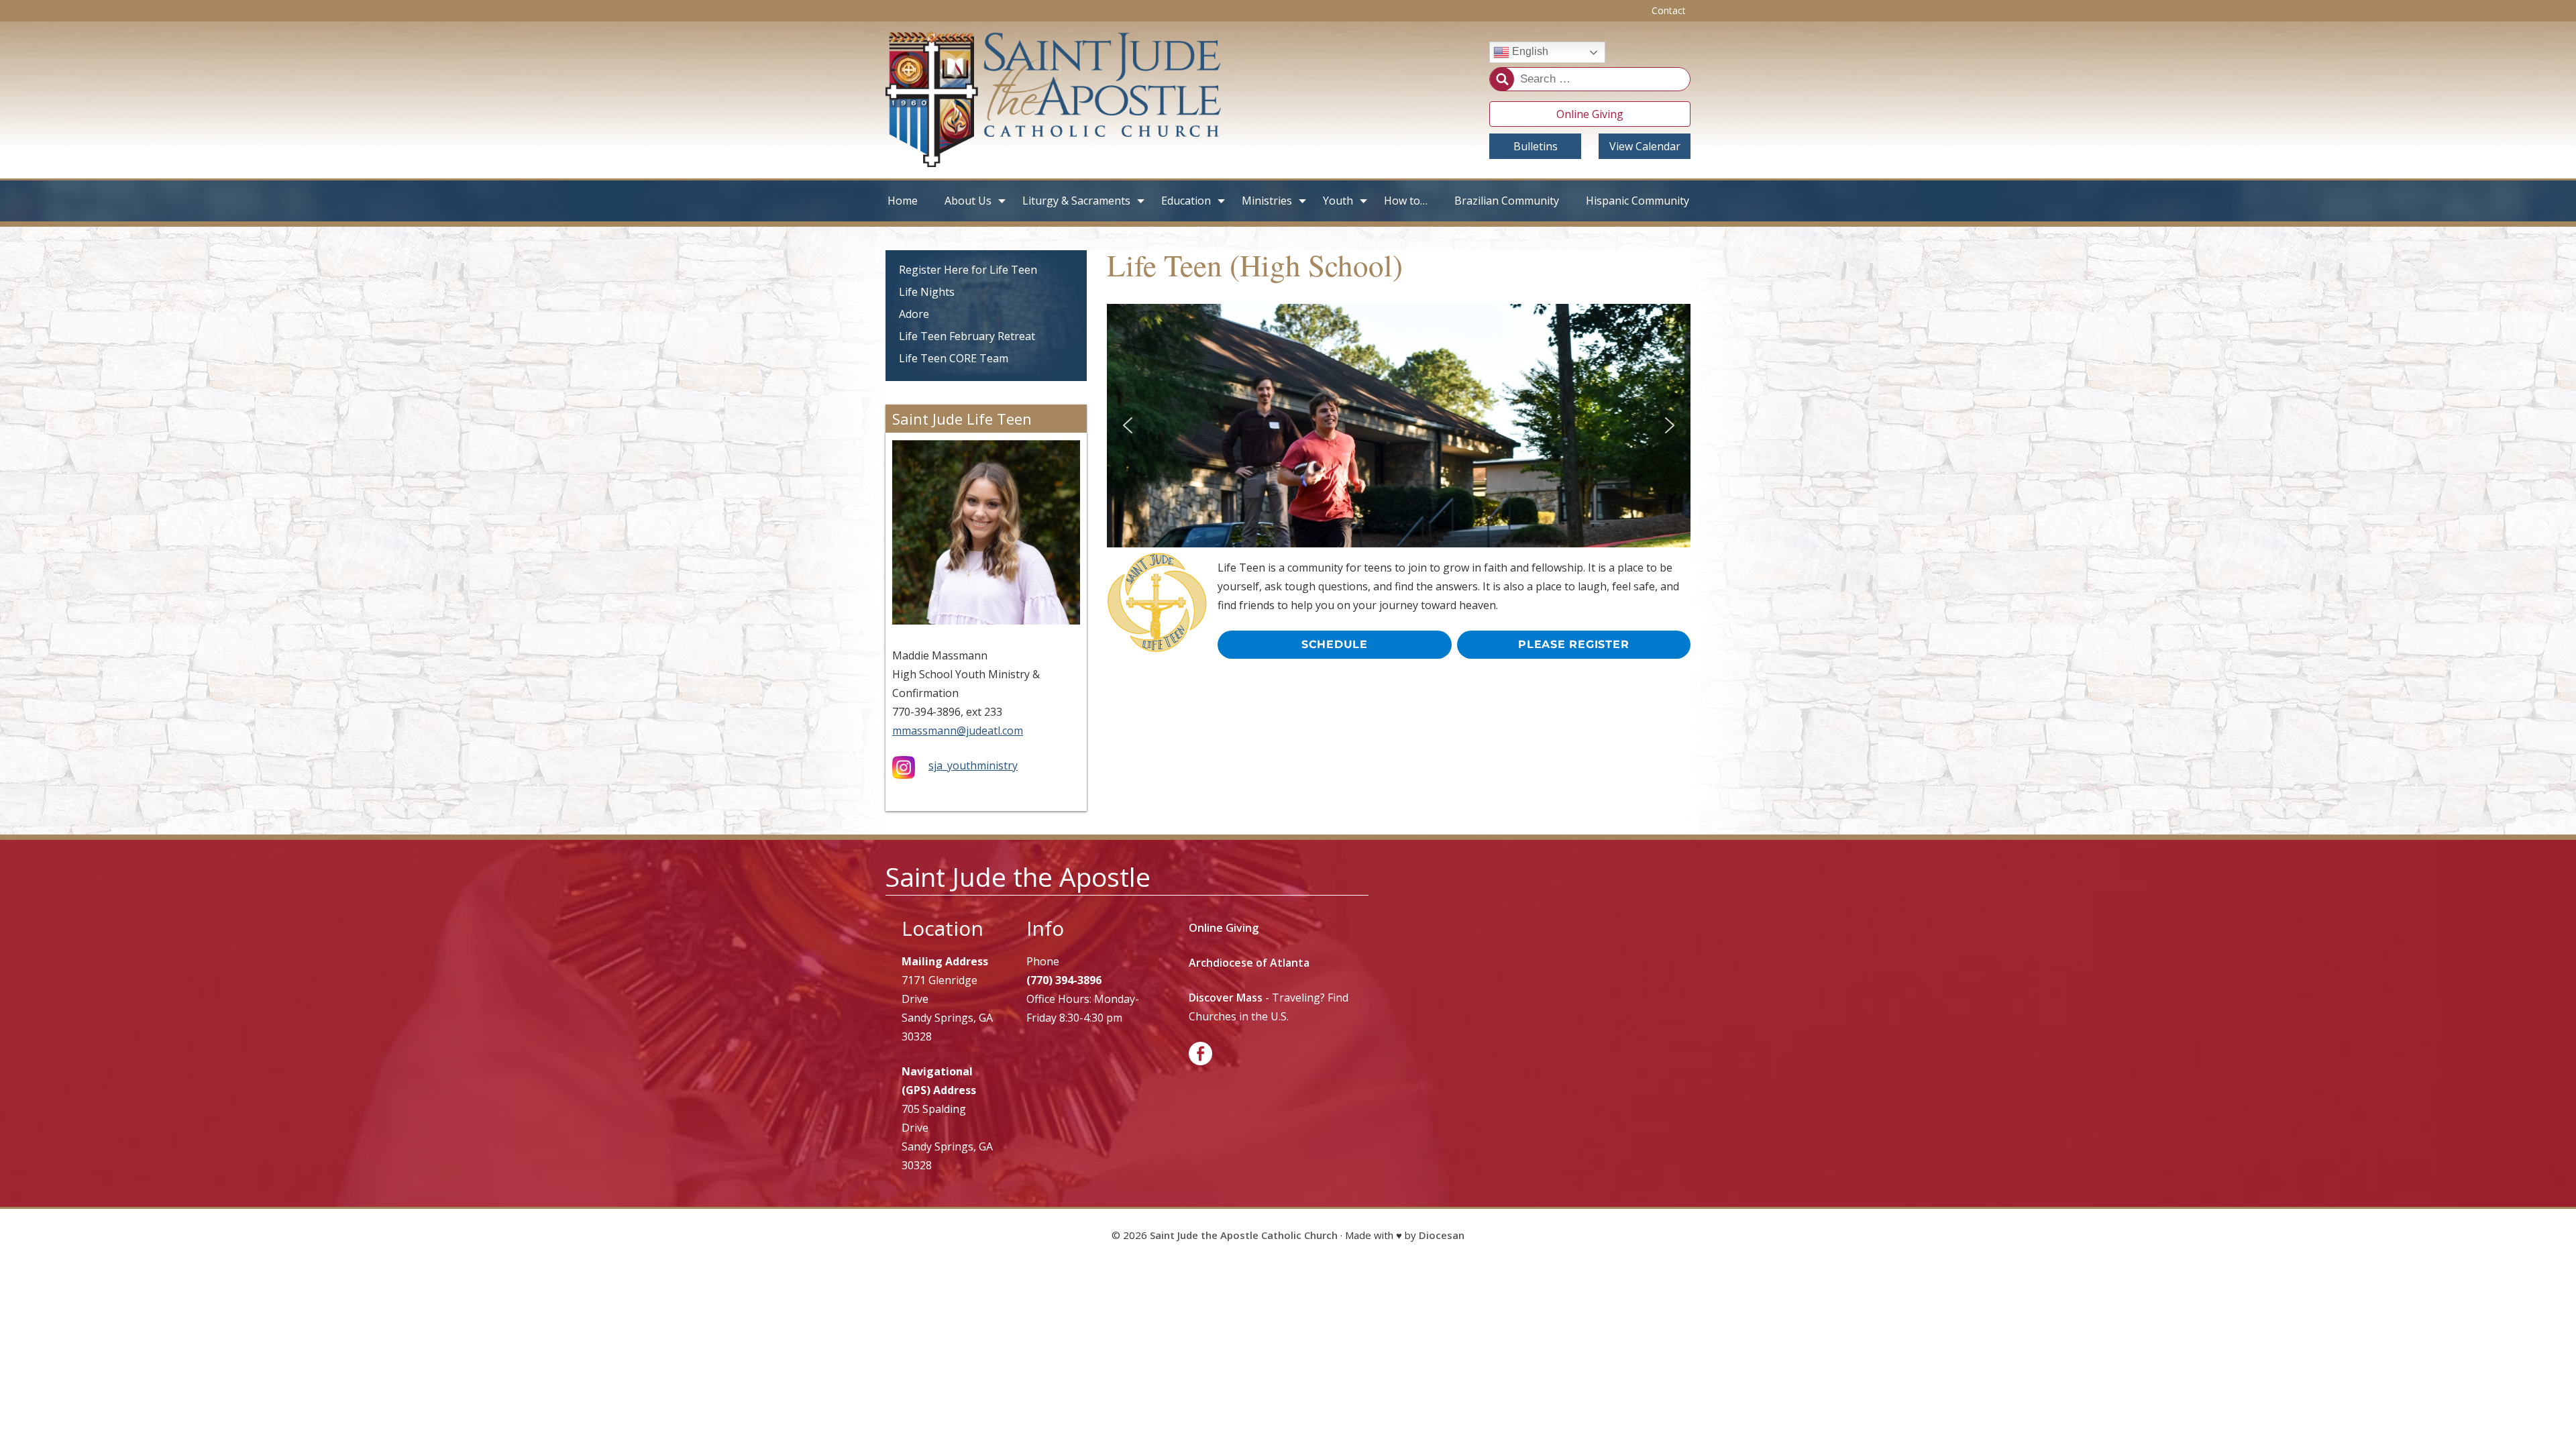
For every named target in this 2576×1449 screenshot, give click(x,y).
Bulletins (1536, 146)
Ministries (1267, 201)
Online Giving (1590, 114)
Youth (1338, 201)
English (1529, 52)
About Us (968, 201)
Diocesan (1442, 1235)
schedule (1335, 644)
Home (903, 201)
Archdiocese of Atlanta (1249, 963)
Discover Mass (1226, 998)
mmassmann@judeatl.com (958, 731)
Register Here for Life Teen (968, 270)
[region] (1399, 426)
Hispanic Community (1638, 201)
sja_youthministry (973, 765)
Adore (914, 314)
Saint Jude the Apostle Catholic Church (1244, 1235)
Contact (1669, 10)
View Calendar (1645, 146)
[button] (1128, 425)
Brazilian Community (1507, 201)
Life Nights (927, 292)
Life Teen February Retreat (967, 336)
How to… (1406, 201)
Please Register (1573, 644)
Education (1186, 201)
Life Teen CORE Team (954, 358)
